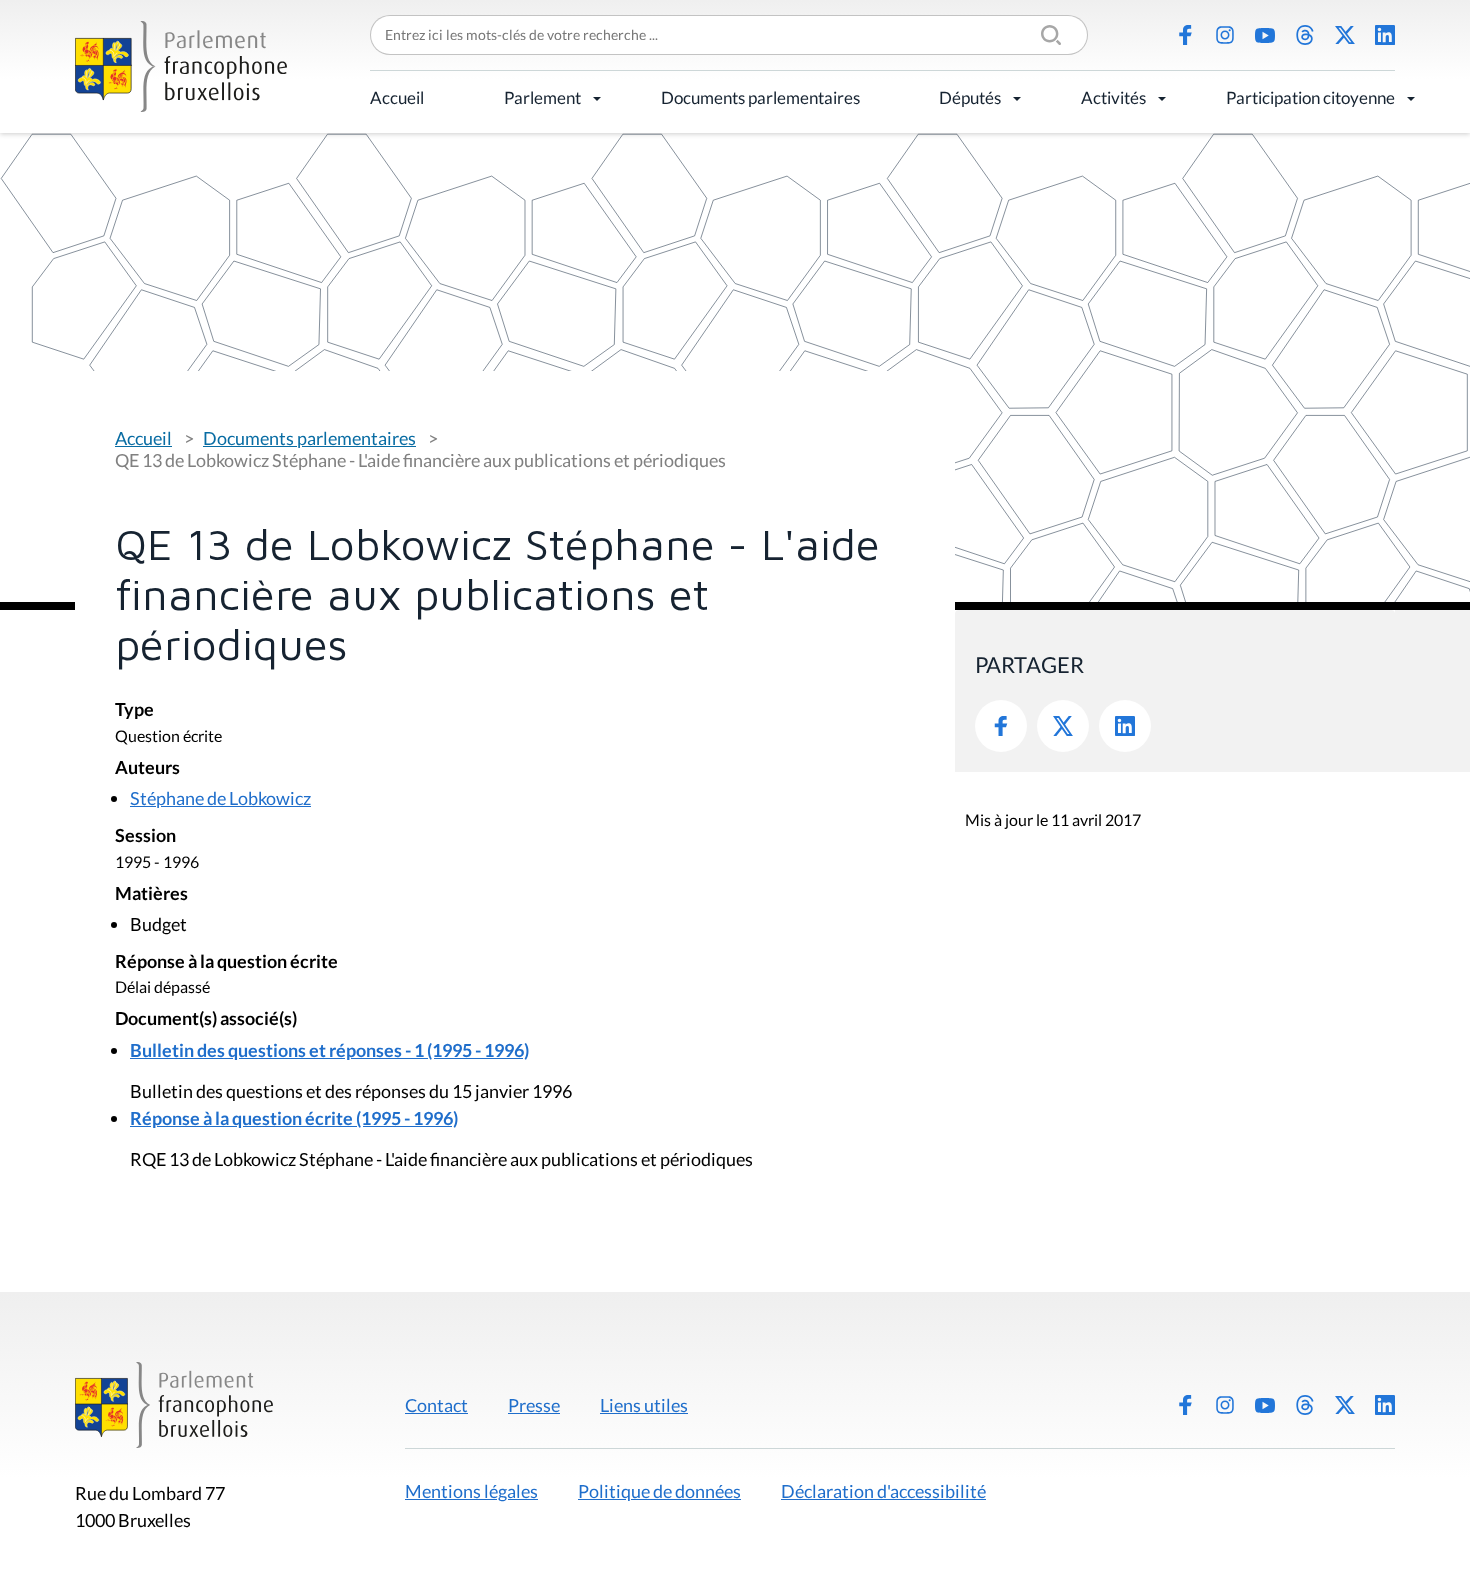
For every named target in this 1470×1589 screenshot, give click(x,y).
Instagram (1225, 35)
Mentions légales (471, 1491)
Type (134, 710)
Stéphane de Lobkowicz (220, 798)
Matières (151, 894)
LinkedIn (1385, 35)
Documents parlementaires (760, 97)
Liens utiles (644, 1405)
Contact (436, 1405)
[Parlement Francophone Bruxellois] (181, 66)
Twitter (1063, 726)
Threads (1305, 35)
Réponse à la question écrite (226, 962)
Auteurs (147, 768)
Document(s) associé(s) (206, 1019)
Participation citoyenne (1310, 97)
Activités (1113, 97)
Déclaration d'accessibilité (883, 1491)
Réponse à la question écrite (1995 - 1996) (294, 1118)
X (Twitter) (1345, 35)
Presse (534, 1405)
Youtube (1265, 35)
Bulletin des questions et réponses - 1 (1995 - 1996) (329, 1050)
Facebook (1185, 35)
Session (145, 836)
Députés (970, 97)
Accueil (397, 97)
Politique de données (659, 1491)
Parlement (542, 97)
